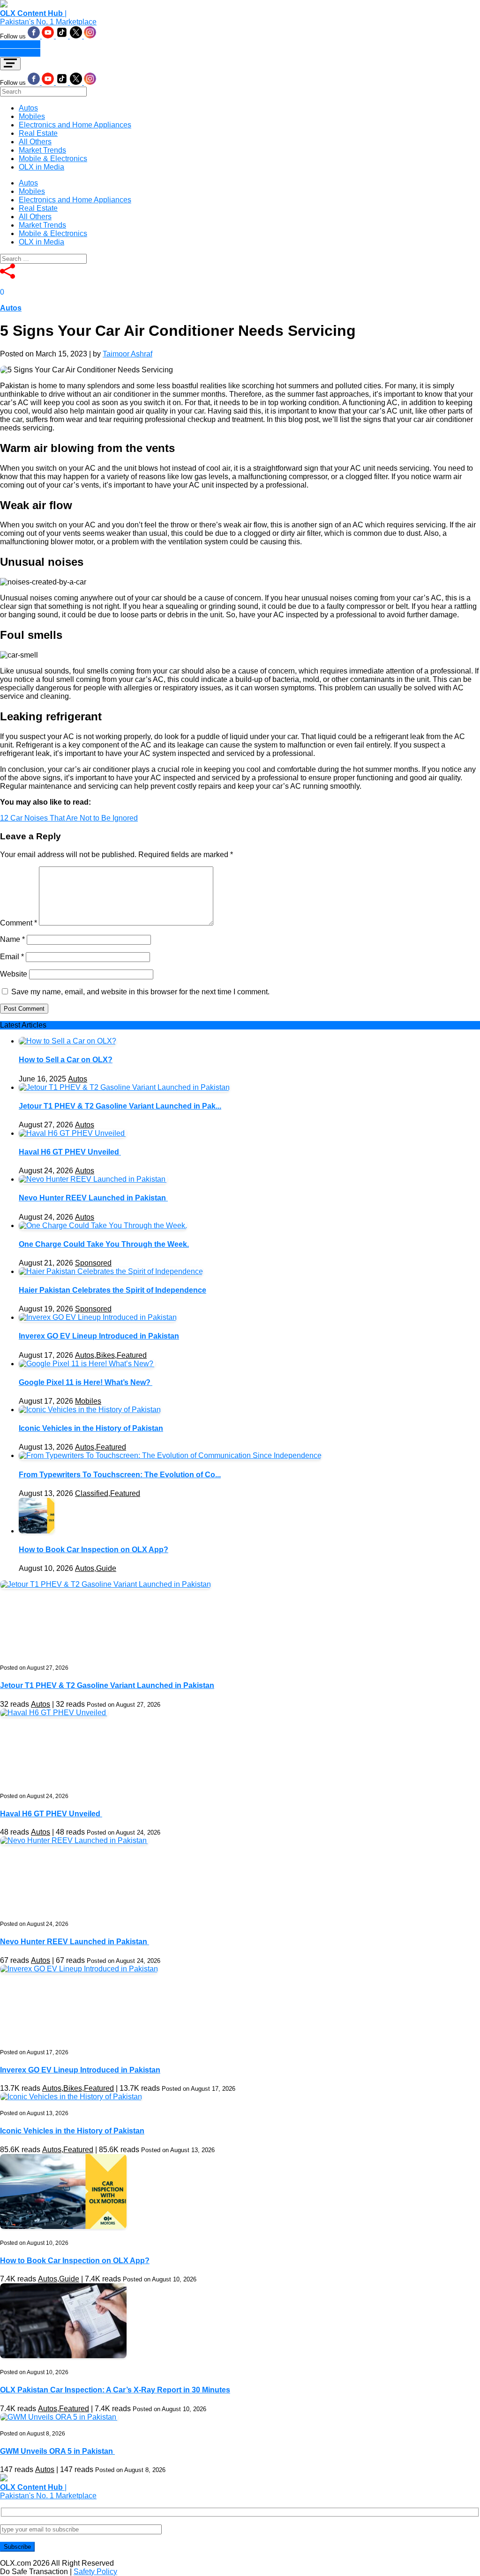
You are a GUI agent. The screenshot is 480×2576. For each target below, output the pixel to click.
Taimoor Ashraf (127, 354)
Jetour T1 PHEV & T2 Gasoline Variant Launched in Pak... (120, 1106)
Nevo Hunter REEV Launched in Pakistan (93, 1198)
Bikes (105, 1355)
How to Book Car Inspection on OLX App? (94, 1550)
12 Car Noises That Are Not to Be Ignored (69, 818)
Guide (106, 1568)
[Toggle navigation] (10, 64)
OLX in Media (41, 167)
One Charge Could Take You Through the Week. (104, 1244)
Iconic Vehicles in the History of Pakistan (91, 1428)
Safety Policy (95, 2572)
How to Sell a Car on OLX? (66, 1060)
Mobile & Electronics (53, 159)
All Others (35, 142)
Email (12, 957)
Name (12, 939)
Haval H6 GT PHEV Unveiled (70, 1152)
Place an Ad (20, 44)
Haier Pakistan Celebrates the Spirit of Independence (112, 1290)
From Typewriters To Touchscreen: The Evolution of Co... (120, 1475)
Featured (132, 1355)
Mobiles (32, 116)
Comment (19, 923)
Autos (28, 108)
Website (14, 974)
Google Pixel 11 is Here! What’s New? (86, 1382)
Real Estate (38, 133)
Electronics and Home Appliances (75, 125)
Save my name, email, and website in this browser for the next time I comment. (140, 992)
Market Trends (42, 150)
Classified (92, 1493)
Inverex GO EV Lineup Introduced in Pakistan (99, 1336)
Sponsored (93, 1263)
